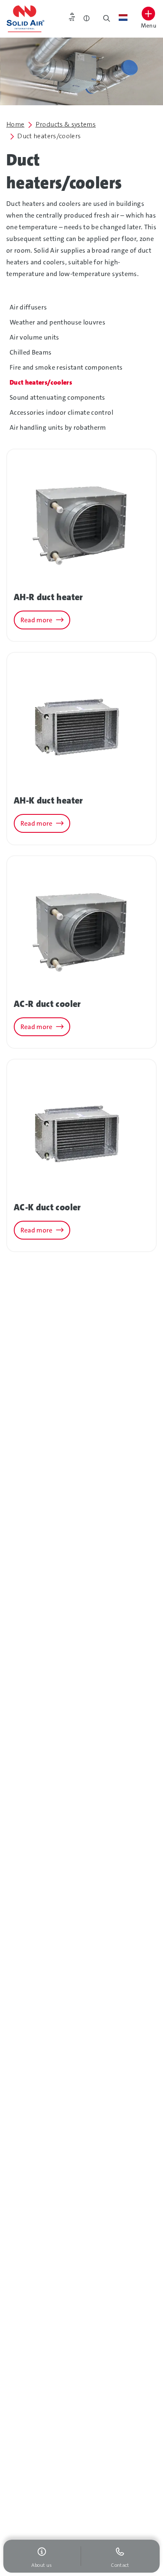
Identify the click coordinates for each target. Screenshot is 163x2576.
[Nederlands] (123, 18)
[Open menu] (148, 14)
